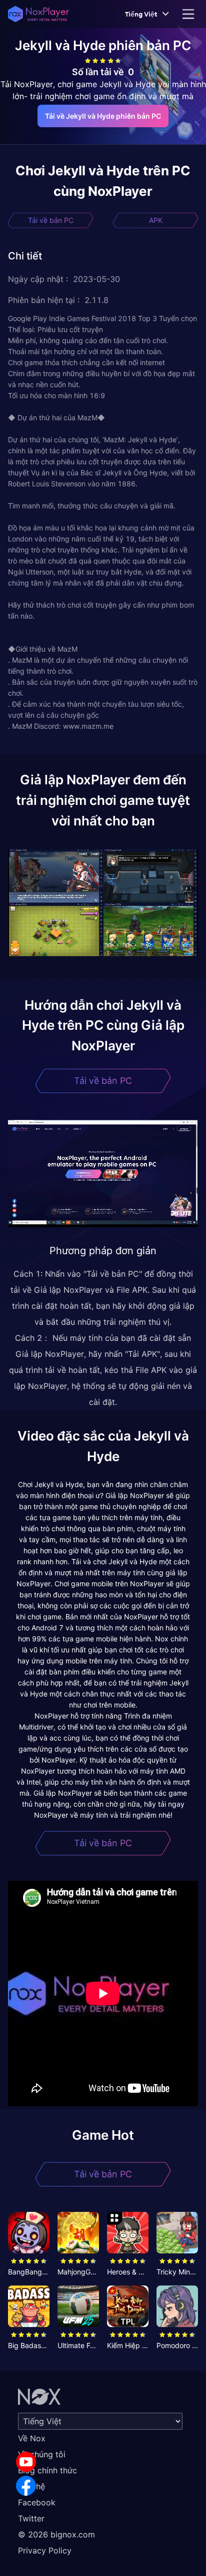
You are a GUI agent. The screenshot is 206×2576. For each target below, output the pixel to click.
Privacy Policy (45, 2550)
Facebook (37, 2502)
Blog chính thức (47, 2470)
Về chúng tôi (42, 2454)
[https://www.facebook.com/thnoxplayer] (26, 2486)
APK (156, 220)
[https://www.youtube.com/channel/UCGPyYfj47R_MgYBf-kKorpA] (26, 2462)
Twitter (31, 2518)
